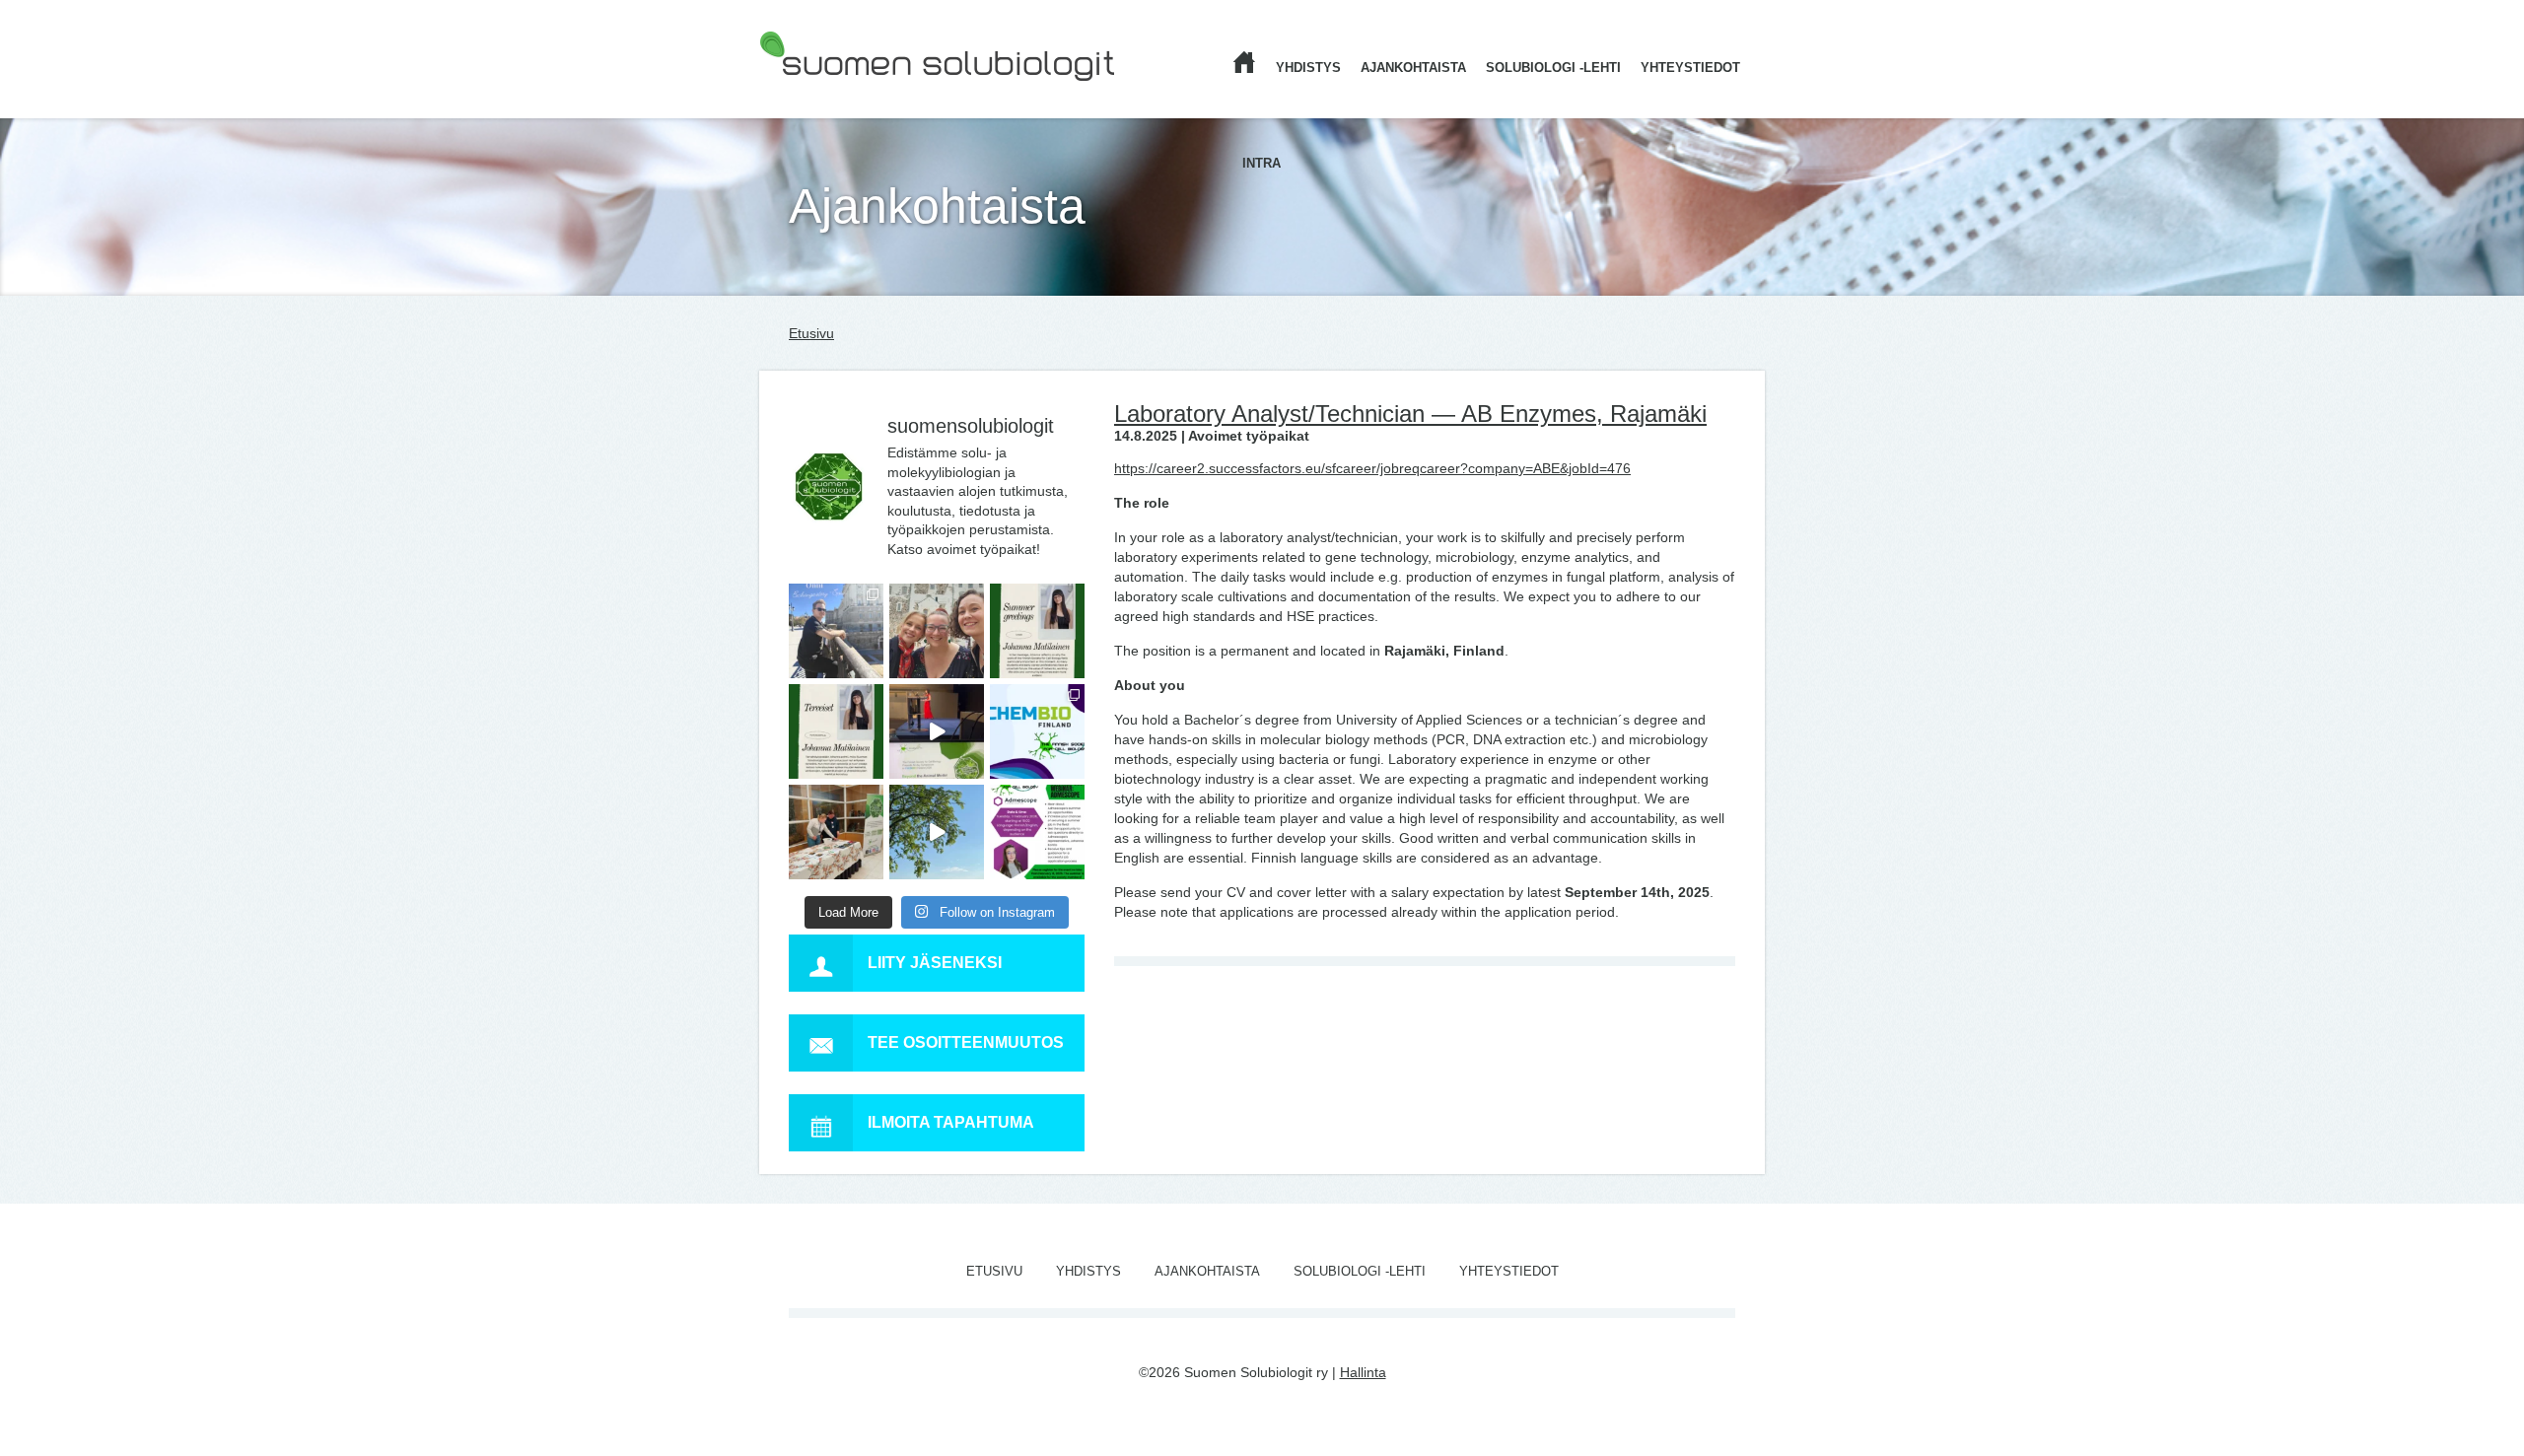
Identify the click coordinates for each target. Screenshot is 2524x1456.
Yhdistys (1308, 68)
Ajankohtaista (1413, 68)
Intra (1262, 163)
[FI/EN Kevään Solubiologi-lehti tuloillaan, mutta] (937, 631)
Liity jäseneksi (935, 963)
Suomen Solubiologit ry (831, 94)
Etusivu (811, 333)
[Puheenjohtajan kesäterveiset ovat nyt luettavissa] (836, 731)
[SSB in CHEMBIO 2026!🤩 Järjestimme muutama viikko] (937, 731)
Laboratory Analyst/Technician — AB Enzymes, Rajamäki (1410, 414)
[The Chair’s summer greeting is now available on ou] (1037, 631)
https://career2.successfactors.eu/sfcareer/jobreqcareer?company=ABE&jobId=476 (1372, 468)
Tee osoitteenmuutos (966, 1042)
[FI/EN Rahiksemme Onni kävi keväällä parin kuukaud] (836, 631)
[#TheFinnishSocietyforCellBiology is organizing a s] (1037, 832)
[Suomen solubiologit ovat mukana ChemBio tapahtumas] (1037, 731)
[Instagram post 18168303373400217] (937, 832)
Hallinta (1363, 1372)
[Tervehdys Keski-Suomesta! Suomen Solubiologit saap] (836, 832)
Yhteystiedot (1690, 68)
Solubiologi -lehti (1553, 68)
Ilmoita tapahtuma (951, 1122)
